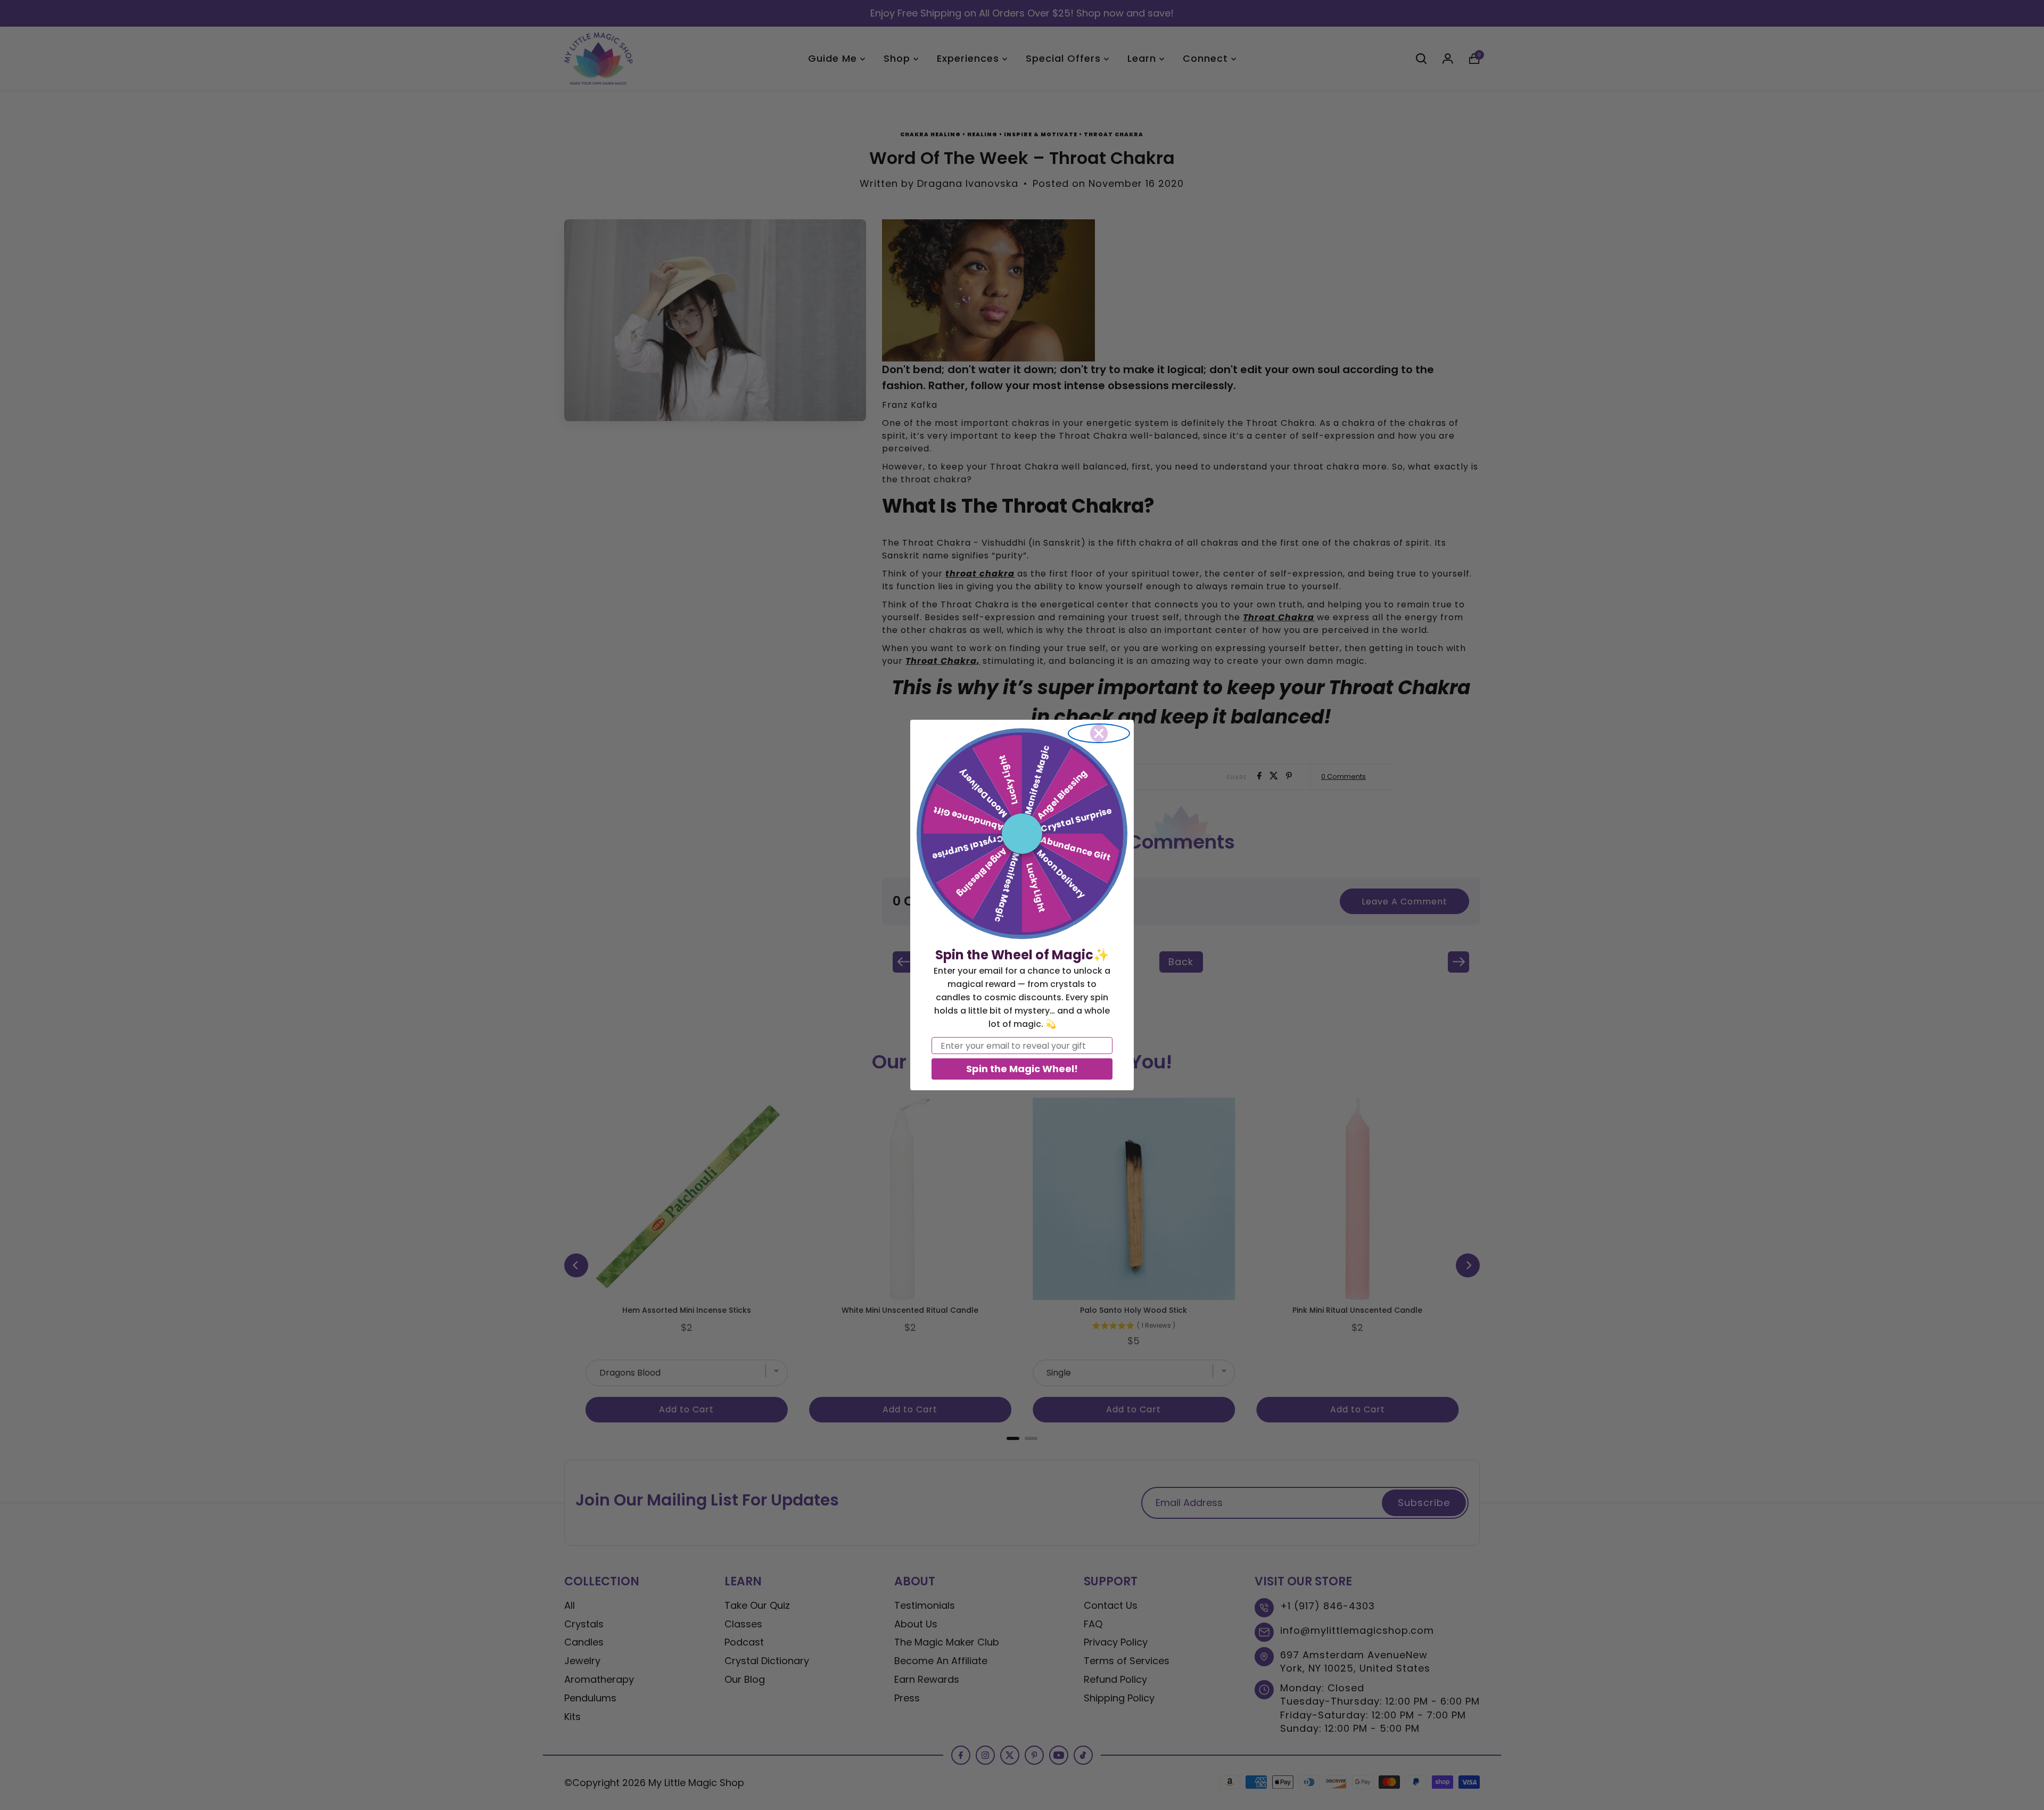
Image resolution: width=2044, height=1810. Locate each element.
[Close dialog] (1099, 733)
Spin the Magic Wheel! (1022, 1069)
